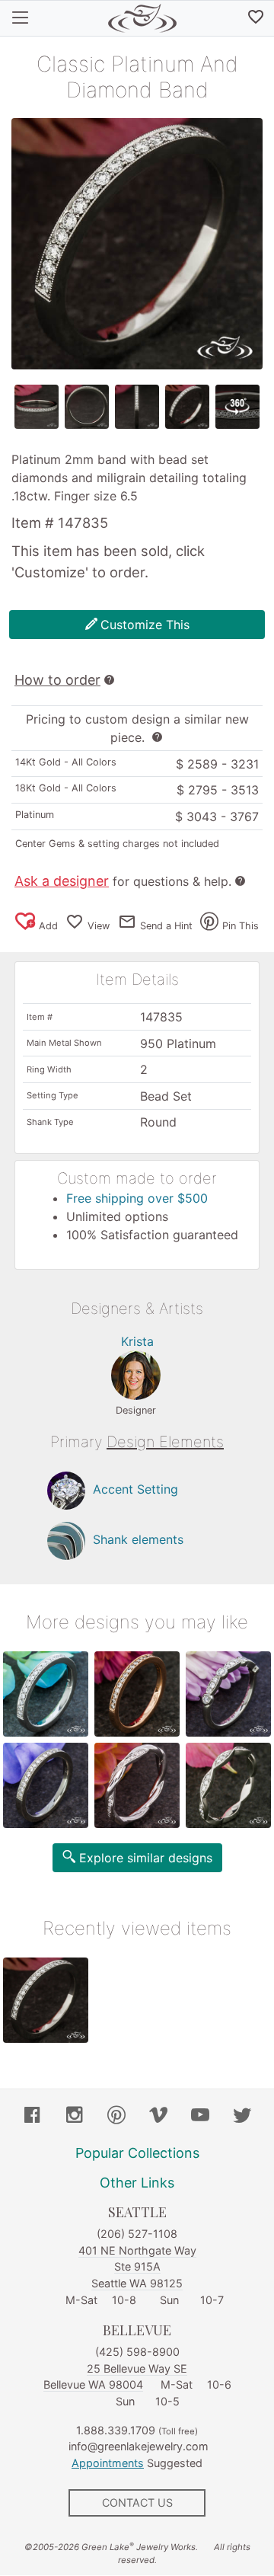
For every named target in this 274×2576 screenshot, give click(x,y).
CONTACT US (137, 2502)
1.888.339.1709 (116, 2430)
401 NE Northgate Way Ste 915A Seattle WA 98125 (137, 2267)
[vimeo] (158, 2117)
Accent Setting (135, 1490)
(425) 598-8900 (137, 2352)
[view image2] (87, 407)
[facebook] (33, 2117)
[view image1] (37, 407)
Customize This (145, 625)
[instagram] (75, 2117)
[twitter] (242, 2117)
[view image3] (137, 407)
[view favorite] (256, 18)
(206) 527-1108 (137, 2234)
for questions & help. (123, 881)
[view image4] (187, 407)
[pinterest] (116, 2117)
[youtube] (200, 2117)
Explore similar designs (146, 1858)
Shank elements (138, 1540)
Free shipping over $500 (137, 1198)
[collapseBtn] (20, 18)
